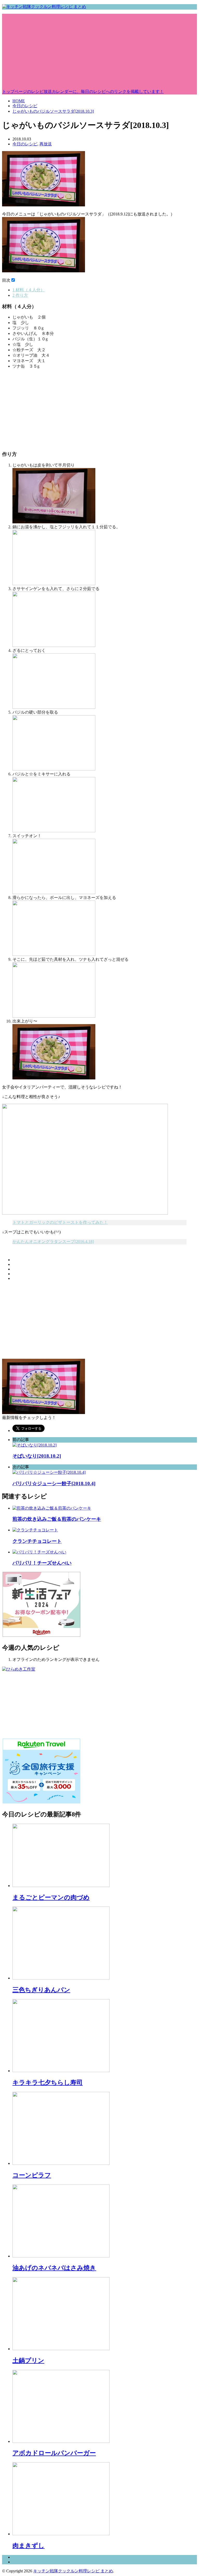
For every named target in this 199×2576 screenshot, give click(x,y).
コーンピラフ (32, 2175)
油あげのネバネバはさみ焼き (54, 2268)
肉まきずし (29, 2546)
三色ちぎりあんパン (41, 1990)
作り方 (20, 295)
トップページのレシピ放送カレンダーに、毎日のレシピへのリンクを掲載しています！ (83, 92)
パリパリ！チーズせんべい (42, 1563)
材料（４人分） (29, 290)
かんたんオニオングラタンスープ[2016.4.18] (53, 1242)
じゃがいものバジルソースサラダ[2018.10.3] (53, 111)
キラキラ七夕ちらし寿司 (48, 2083)
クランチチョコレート (37, 1541)
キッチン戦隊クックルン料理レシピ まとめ (73, 2571)
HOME (19, 101)
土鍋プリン (28, 2361)
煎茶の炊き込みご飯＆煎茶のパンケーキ (57, 1519)
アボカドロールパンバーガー (54, 2453)
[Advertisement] (99, 50)
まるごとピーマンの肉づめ (51, 1897)
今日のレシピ (25, 106)
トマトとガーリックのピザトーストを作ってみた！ (60, 1222)
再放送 (46, 144)
